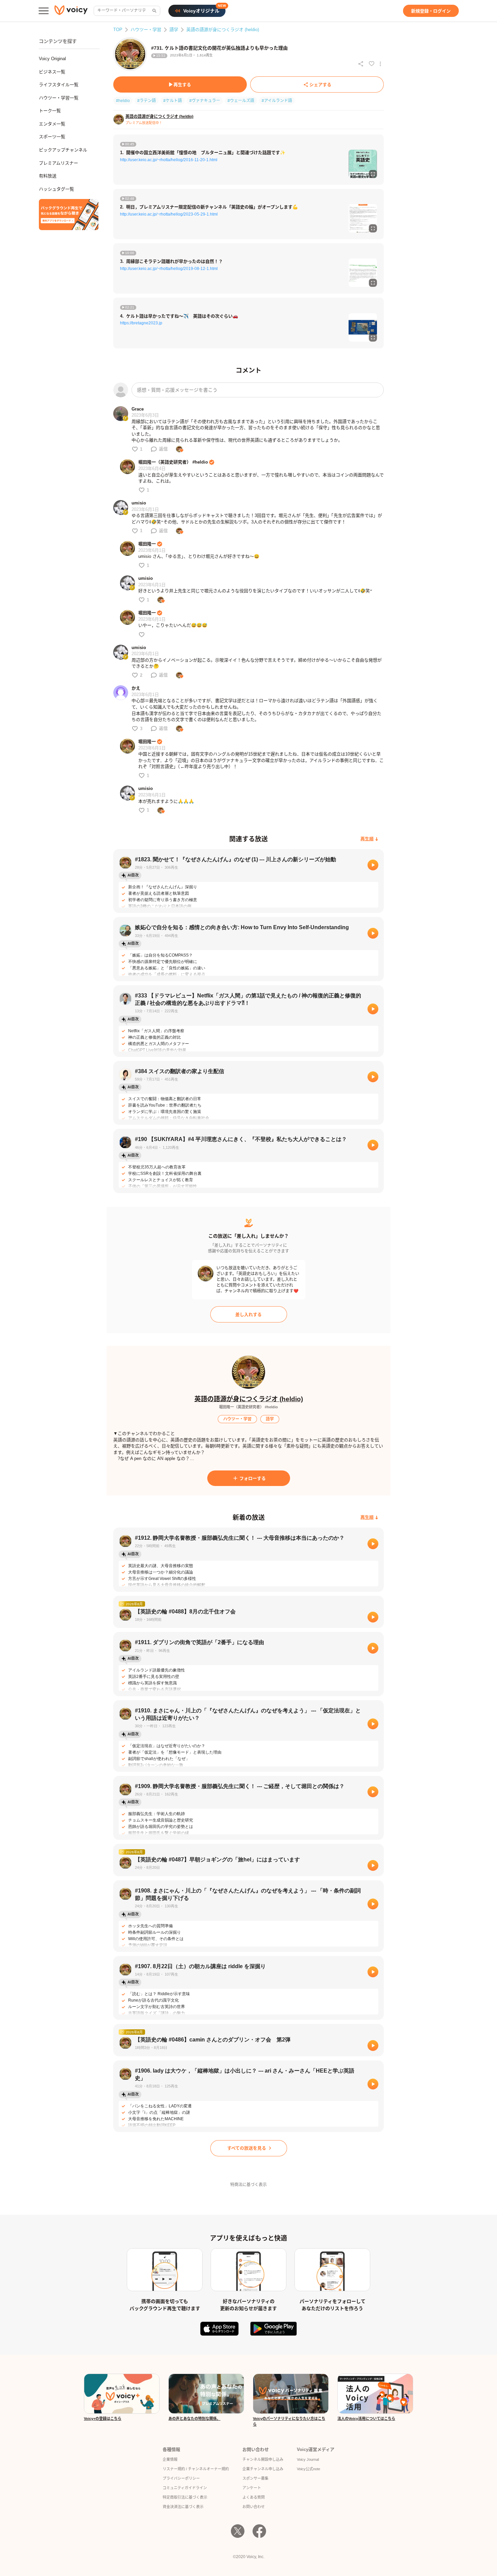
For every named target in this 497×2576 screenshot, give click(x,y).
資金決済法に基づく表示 (183, 2507)
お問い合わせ (254, 2507)
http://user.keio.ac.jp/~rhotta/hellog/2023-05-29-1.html (169, 214)
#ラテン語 (147, 101)
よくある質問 (254, 2497)
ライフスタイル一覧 (59, 85)
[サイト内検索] (154, 11)
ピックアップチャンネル (63, 150)
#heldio (123, 101)
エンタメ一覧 (52, 124)
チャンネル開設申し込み (263, 2459)
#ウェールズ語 (241, 101)
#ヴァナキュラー (205, 101)
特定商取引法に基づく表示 (185, 2497)
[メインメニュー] (44, 11)
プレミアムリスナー (58, 163)
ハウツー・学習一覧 (59, 98)
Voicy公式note (309, 2469)
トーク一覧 (50, 111)
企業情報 (170, 2459)
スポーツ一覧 (52, 137)
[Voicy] (71, 11)
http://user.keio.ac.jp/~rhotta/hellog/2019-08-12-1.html (169, 269)
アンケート (252, 2488)
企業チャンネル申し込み (263, 2469)
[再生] (373, 865)
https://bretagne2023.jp (141, 323)
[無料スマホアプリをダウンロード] (69, 215)
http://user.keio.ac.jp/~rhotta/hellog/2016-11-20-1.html (169, 160)
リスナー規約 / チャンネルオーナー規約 (196, 2469)
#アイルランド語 (277, 101)
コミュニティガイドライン (185, 2488)
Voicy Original (52, 59)
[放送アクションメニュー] (380, 64)
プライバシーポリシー (181, 2478)
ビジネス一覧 (52, 72)
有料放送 (48, 176)
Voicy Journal (308, 2459)
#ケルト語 (173, 101)
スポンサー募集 (255, 2478)
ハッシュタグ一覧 (56, 189)
